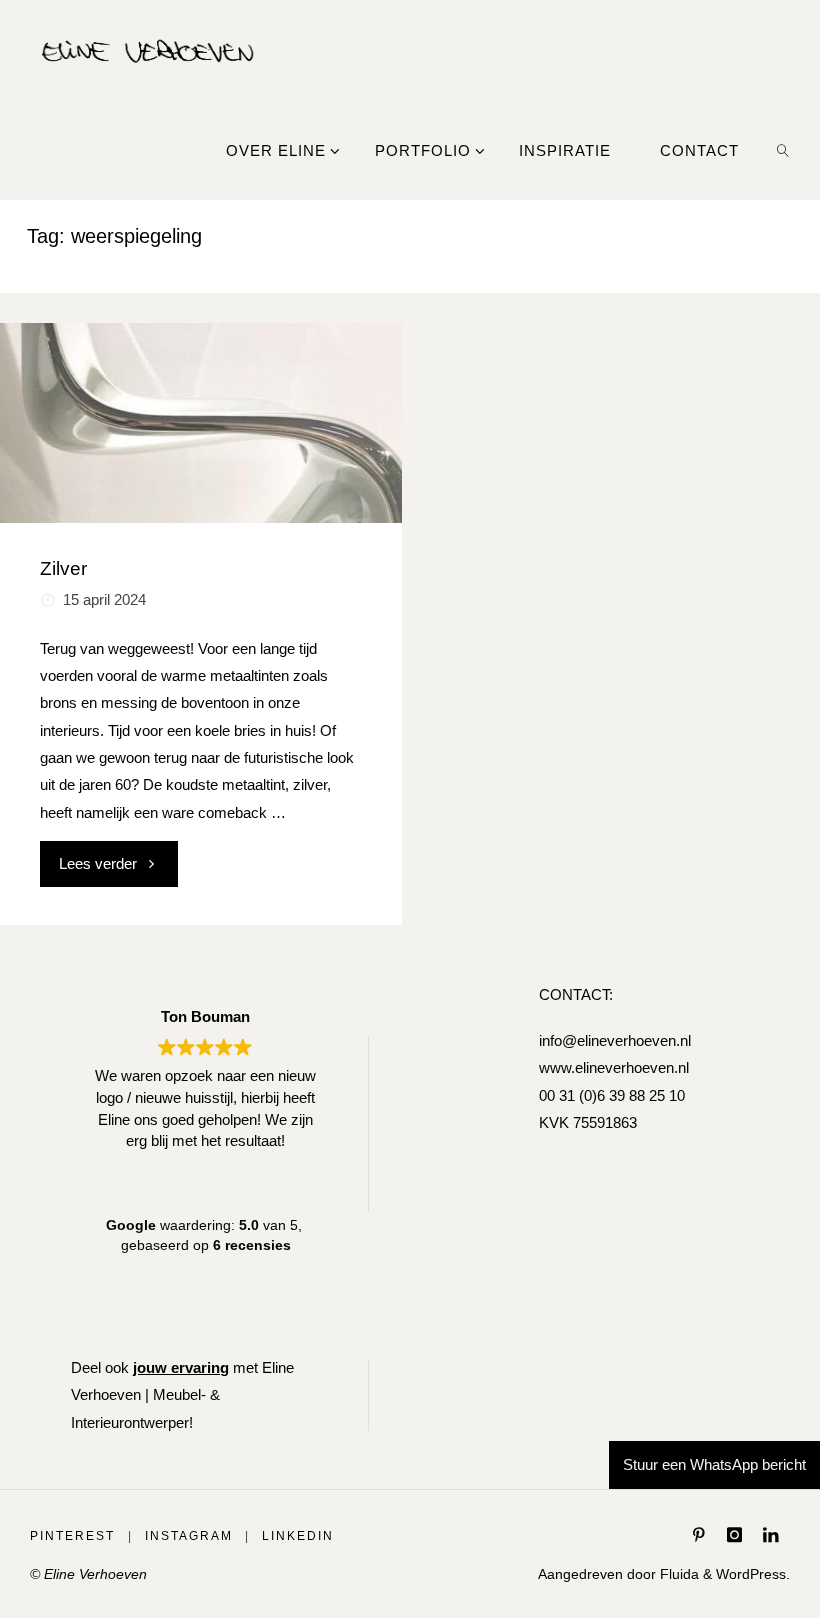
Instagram (189, 1536)
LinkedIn (298, 1536)
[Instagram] (734, 1534)
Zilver (63, 568)
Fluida (677, 1574)
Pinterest (72, 1536)
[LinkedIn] (770, 1534)
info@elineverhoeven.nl (615, 1040)
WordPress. (753, 1574)
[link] (783, 150)
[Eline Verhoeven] (148, 49)
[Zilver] (200, 423)
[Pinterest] (699, 1534)
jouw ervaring (181, 1367)
